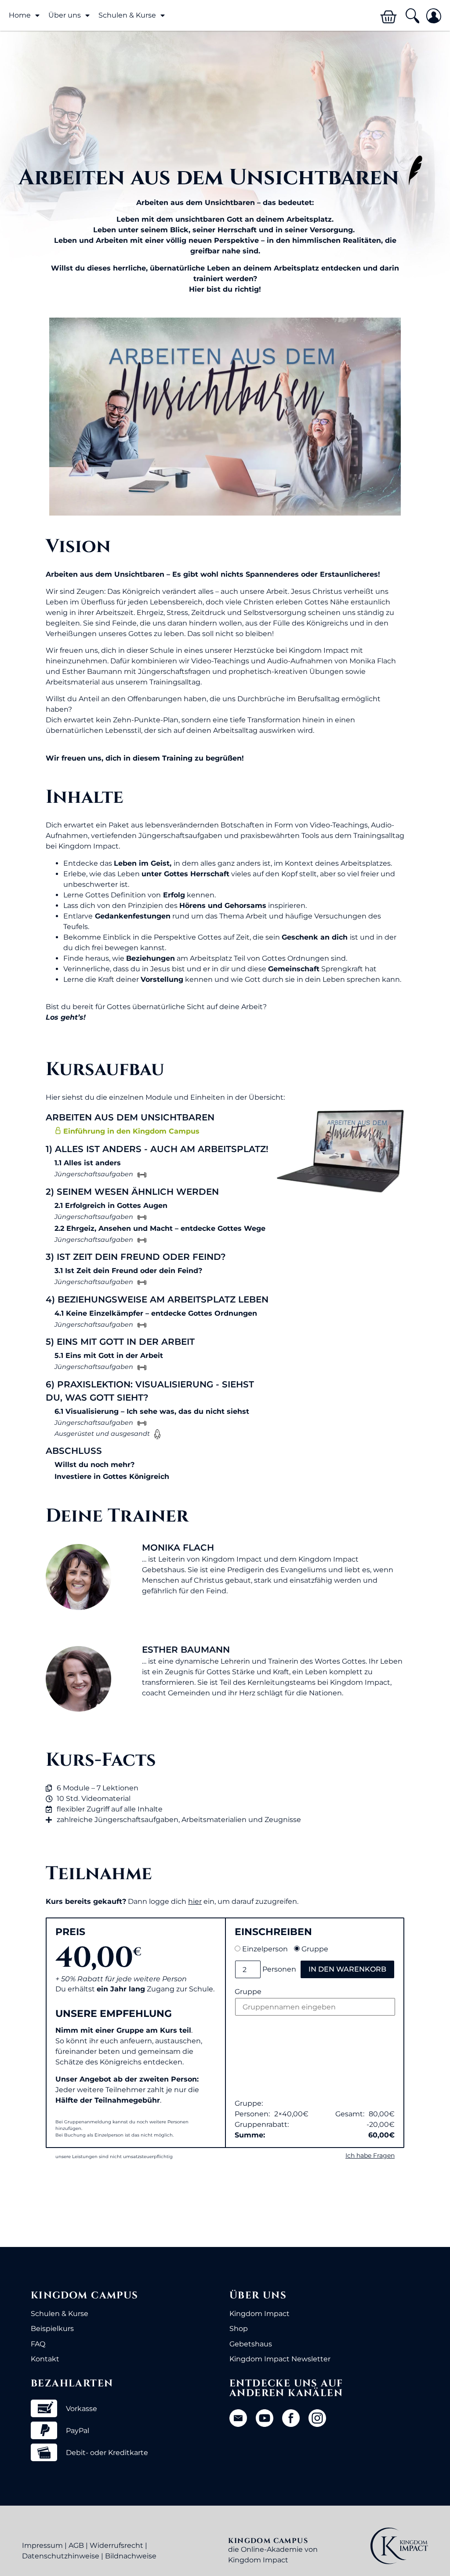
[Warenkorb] (388, 17)
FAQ (38, 2344)
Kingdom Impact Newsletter (280, 2359)
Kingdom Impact (259, 2314)
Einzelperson (265, 1949)
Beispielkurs (52, 2329)
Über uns (65, 15)
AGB (76, 2545)
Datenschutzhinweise (61, 2556)
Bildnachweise (131, 2556)
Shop (239, 2329)
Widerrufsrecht (116, 2545)
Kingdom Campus (85, 2296)
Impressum (42, 2545)
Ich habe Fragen (370, 2155)
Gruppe (315, 1949)
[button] (412, 16)
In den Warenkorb (347, 1969)
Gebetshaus (251, 2344)
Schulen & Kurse (60, 2314)
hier (195, 1901)
